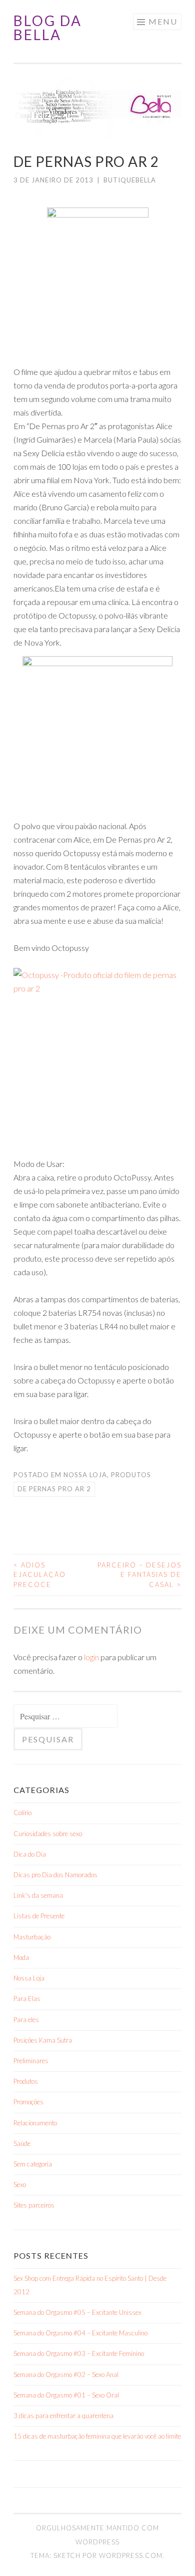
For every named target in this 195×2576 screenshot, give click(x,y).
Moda (21, 1957)
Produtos (131, 1475)
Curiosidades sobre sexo (48, 1834)
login (91, 1657)
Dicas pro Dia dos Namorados (55, 1875)
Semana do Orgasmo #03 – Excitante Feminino (79, 2353)
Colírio (22, 1813)
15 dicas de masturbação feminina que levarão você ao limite (97, 2436)
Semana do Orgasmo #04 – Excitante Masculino (80, 2333)
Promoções (28, 2102)
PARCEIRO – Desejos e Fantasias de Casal (139, 1575)
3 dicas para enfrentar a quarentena (63, 2416)
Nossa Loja (85, 1475)
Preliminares (31, 2061)
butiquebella (130, 180)
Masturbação (32, 1937)
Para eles (26, 2020)
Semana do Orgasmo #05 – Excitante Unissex (77, 2312)
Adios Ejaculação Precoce (40, 1575)
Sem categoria (33, 2164)
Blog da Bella (48, 28)
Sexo (20, 2185)
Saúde (22, 2143)
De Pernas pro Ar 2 (54, 1489)
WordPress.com (131, 2555)
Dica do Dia (30, 1854)
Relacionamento (35, 2123)
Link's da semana (38, 1895)
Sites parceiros (34, 2205)
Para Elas (27, 1999)
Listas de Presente (39, 1916)
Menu (163, 21)
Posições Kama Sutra (43, 2040)
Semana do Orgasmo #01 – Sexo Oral (66, 2395)
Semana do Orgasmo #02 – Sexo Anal (66, 2374)
